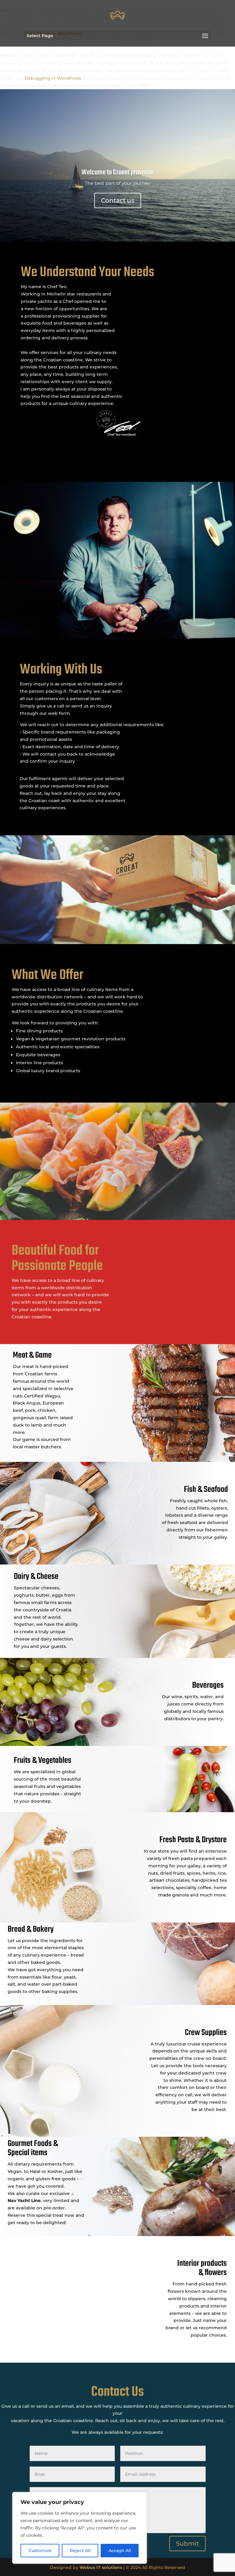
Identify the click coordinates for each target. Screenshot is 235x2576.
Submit (187, 2544)
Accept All (120, 2551)
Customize (40, 2551)
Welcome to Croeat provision (117, 172)
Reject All (80, 2551)
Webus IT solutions (101, 2567)
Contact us (118, 200)
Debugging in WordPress (53, 78)
